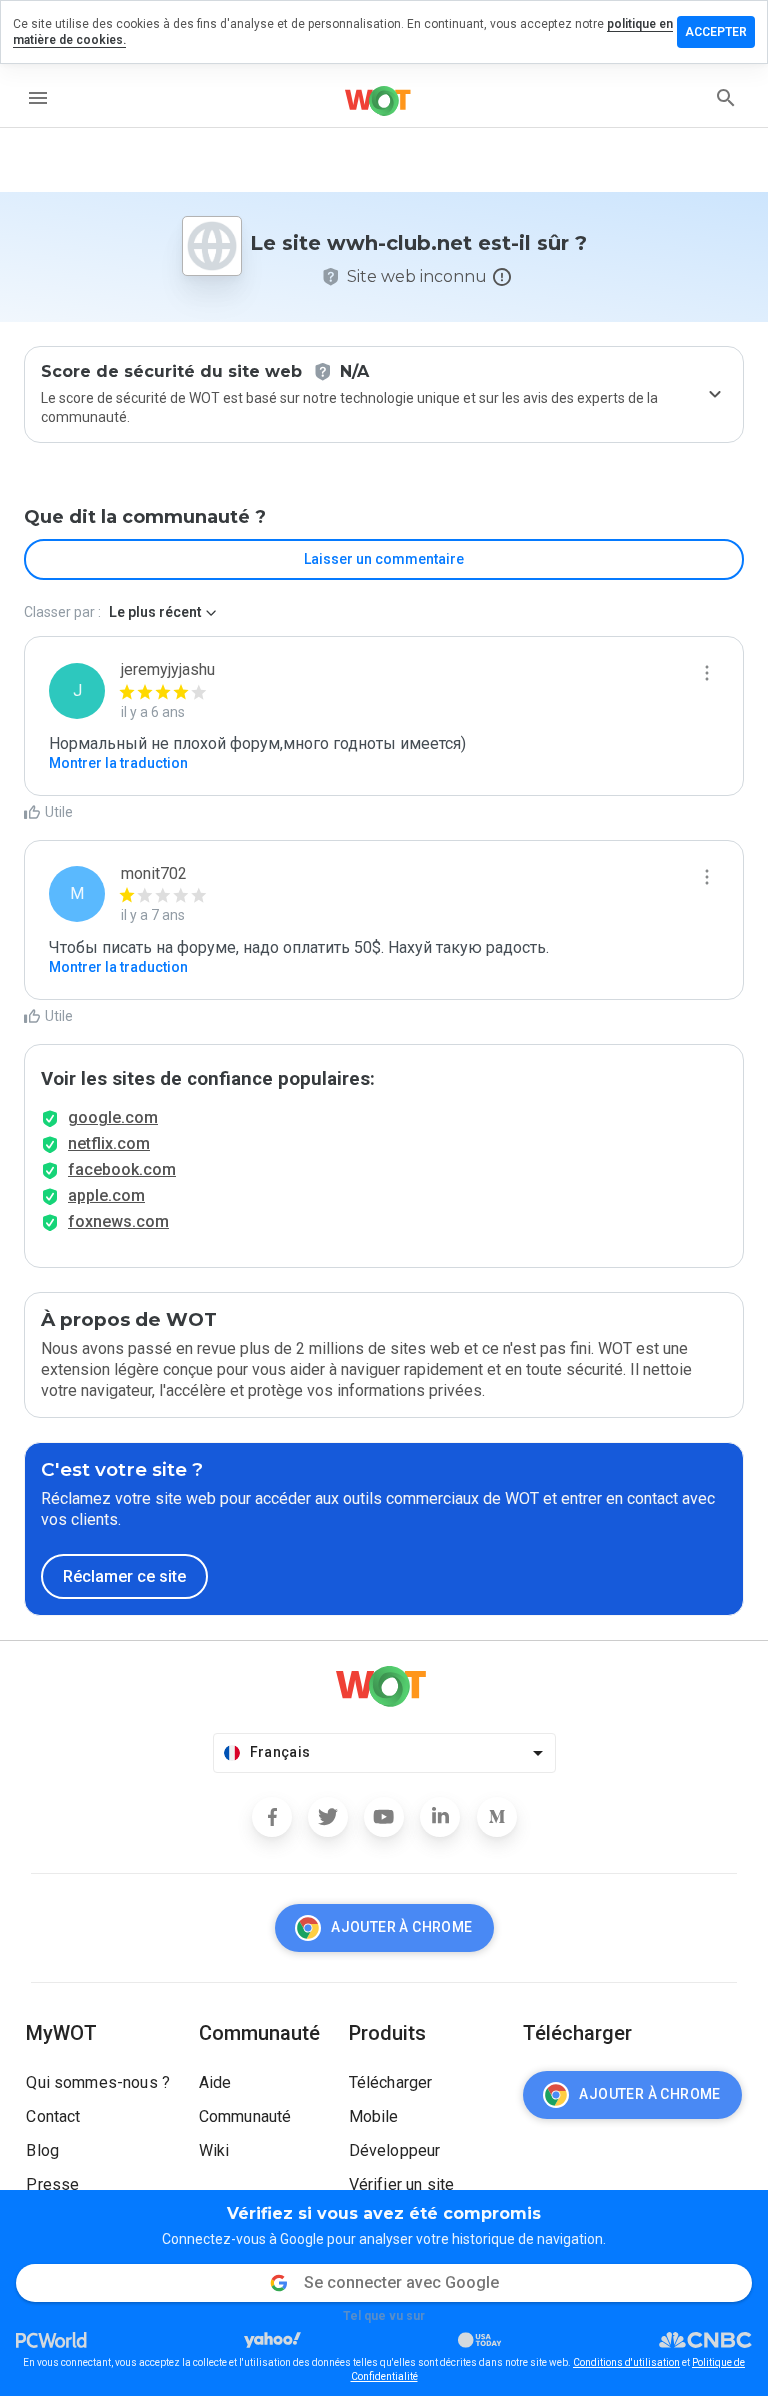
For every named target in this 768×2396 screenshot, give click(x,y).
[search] (726, 98)
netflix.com (109, 1143)
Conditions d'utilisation (626, 2362)
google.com (113, 1117)
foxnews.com (118, 1221)
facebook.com (122, 1169)
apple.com (106, 1195)
